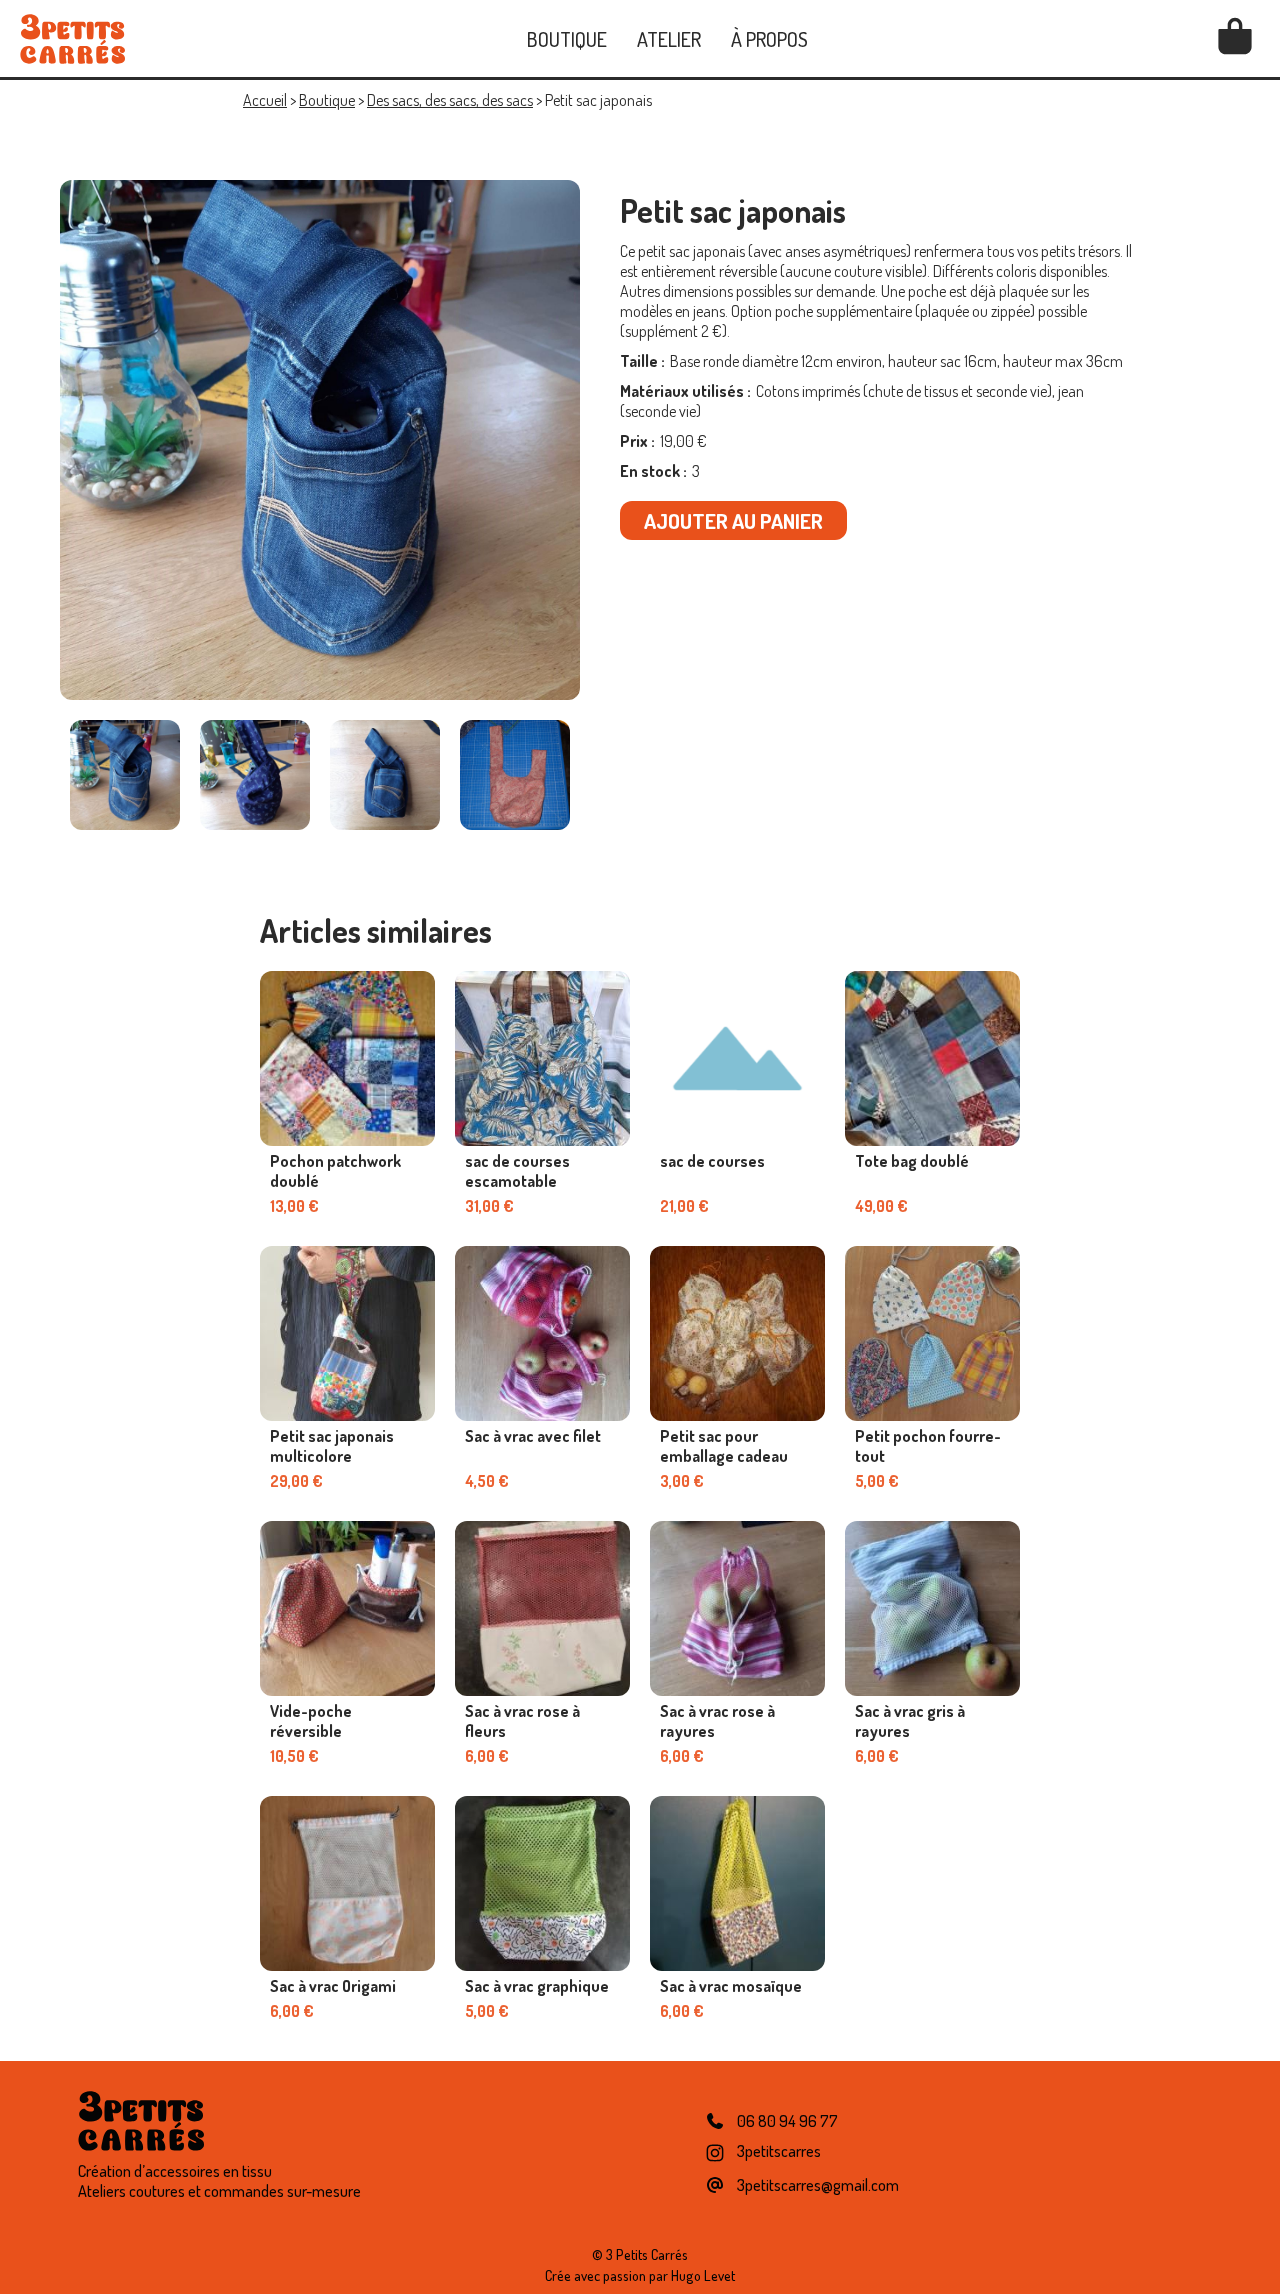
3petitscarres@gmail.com (818, 2185)
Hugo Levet (703, 2275)
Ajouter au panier (733, 520)
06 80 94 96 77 (787, 2121)
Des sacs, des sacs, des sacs (450, 100)
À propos (769, 39)
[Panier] (1235, 39)
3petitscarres (779, 2151)
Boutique (567, 39)
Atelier (669, 39)
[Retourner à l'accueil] (72, 39)
